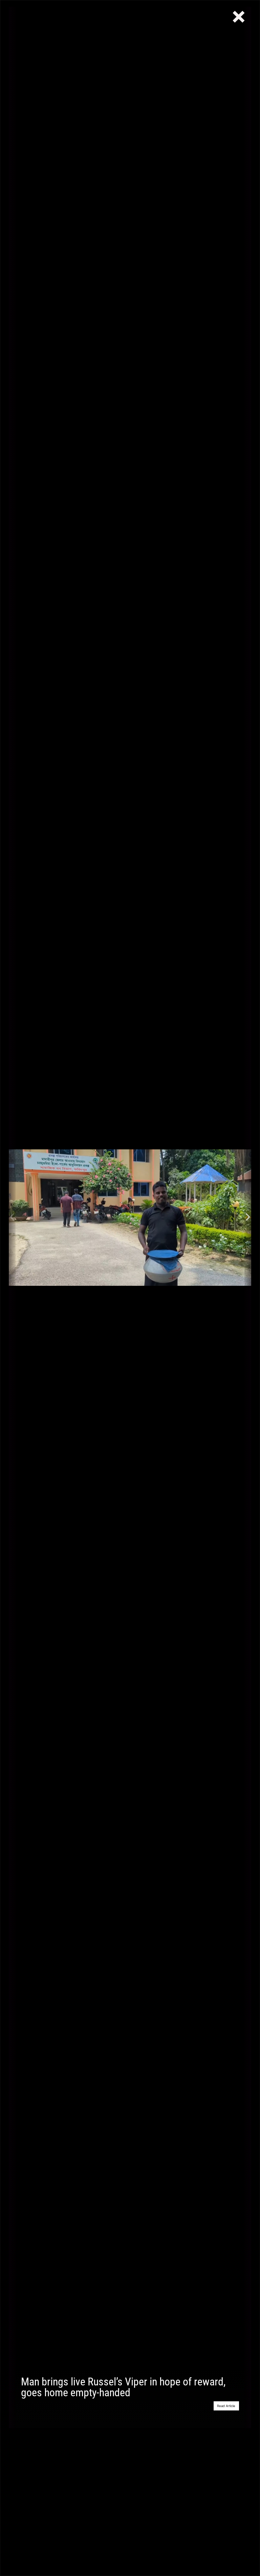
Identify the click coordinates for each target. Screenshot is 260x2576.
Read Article (226, 2406)
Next (248, 1217)
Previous (12, 1217)
